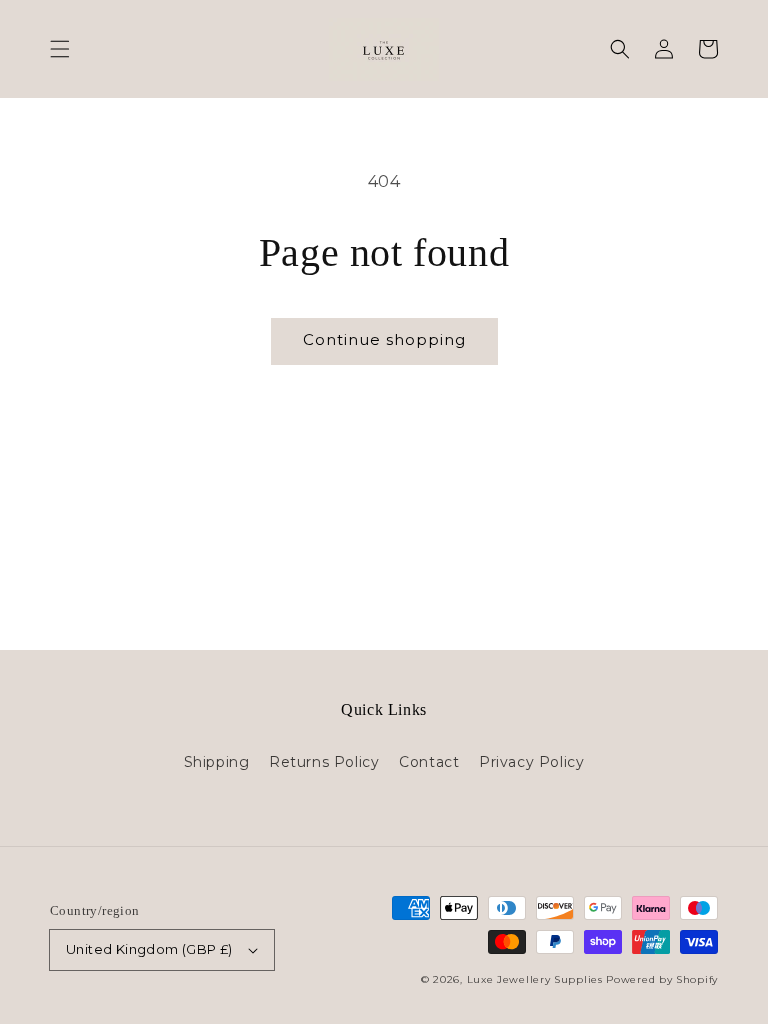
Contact (429, 762)
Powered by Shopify (662, 979)
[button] (60, 49)
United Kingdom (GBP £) (149, 949)
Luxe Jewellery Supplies (535, 979)
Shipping (217, 762)
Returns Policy (324, 762)
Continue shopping (384, 339)
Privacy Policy (531, 762)
